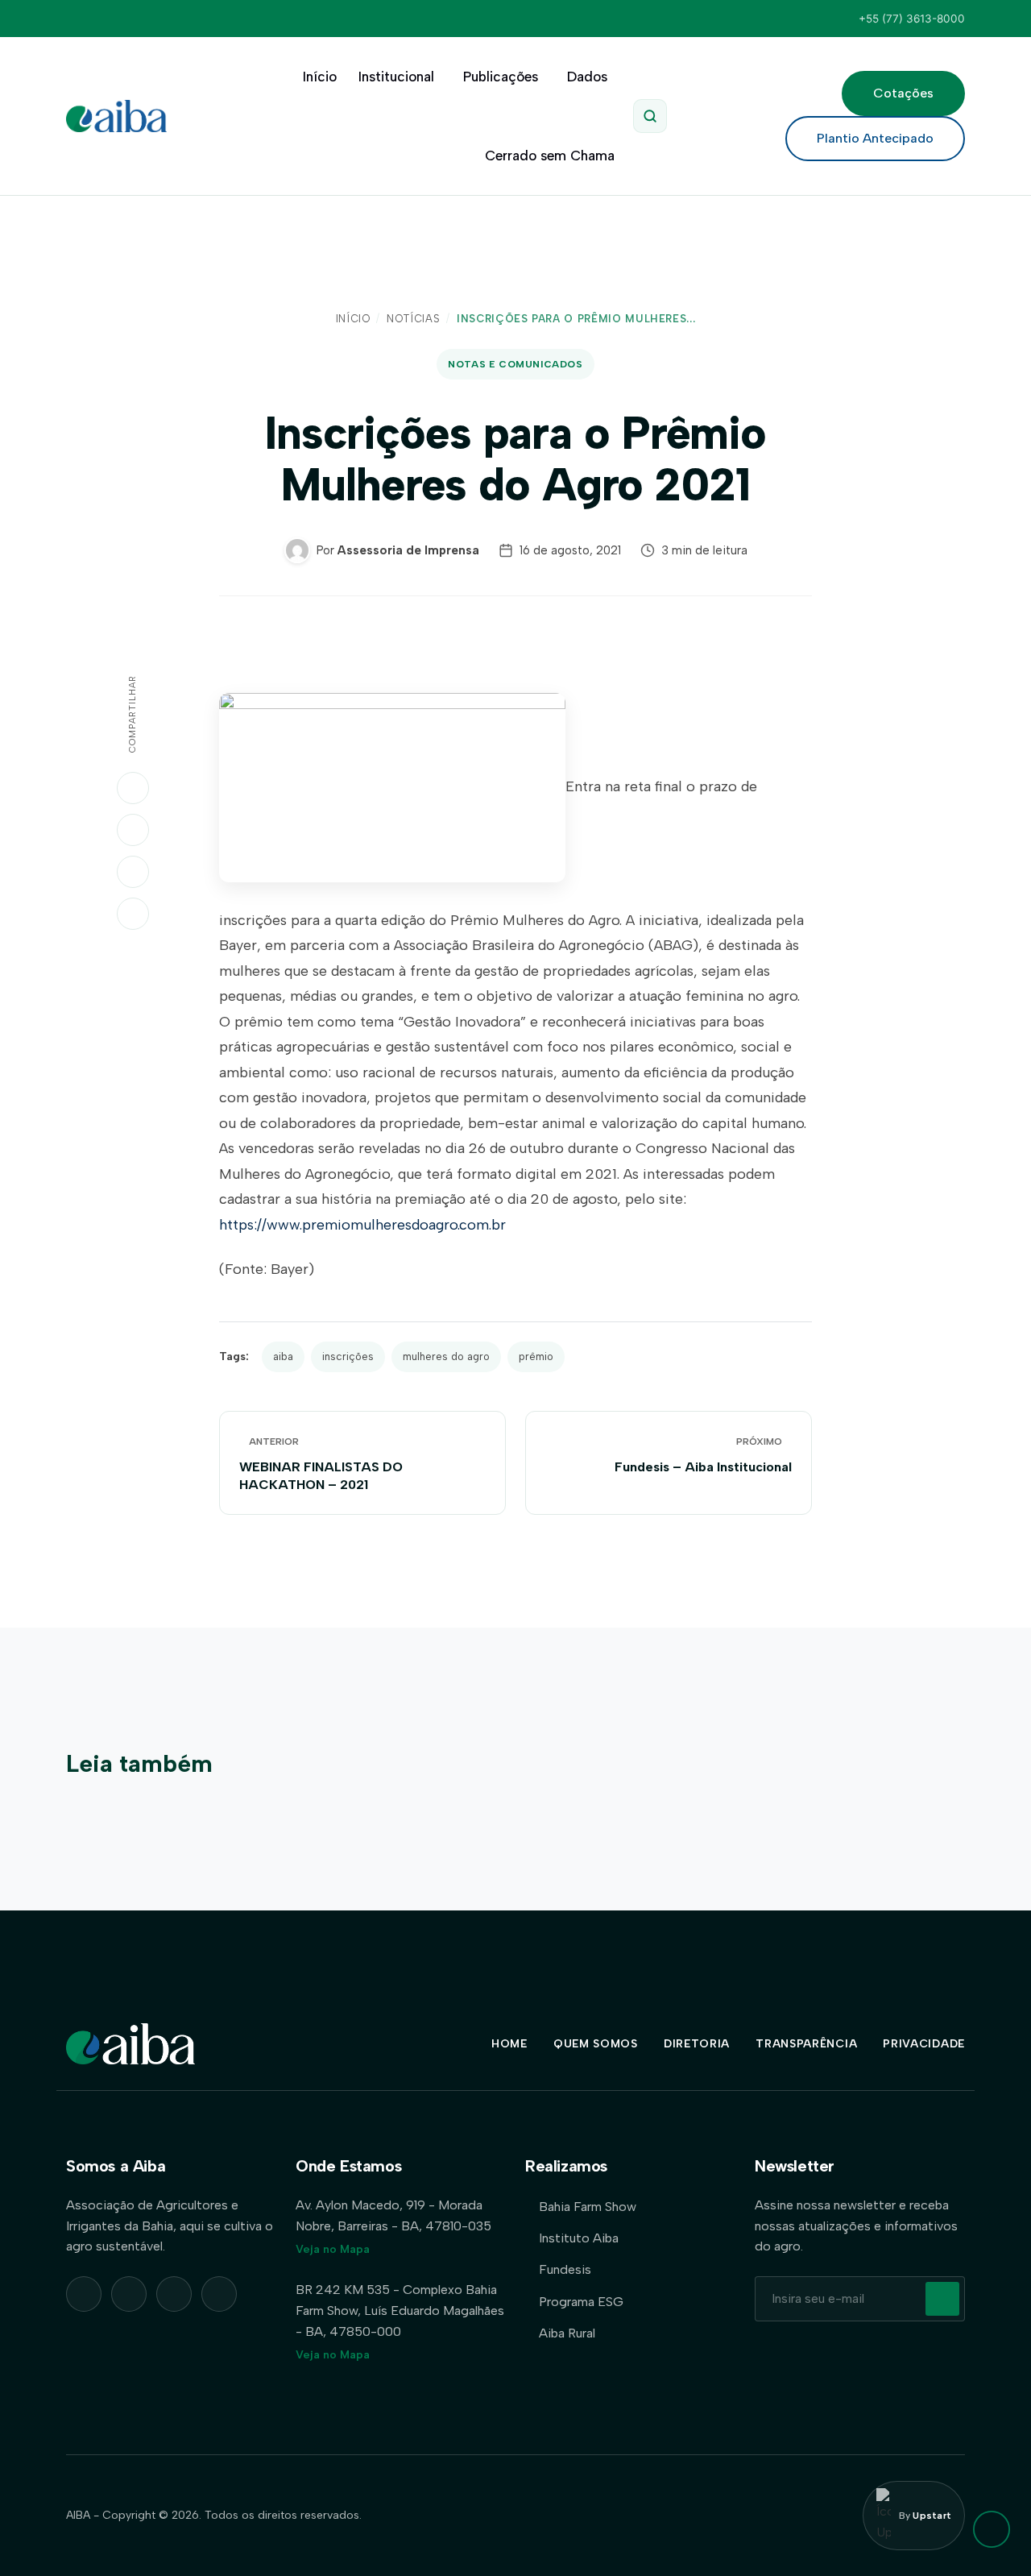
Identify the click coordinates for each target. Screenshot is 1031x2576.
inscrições (348, 1356)
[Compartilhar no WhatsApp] (133, 788)
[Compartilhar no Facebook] (133, 872)
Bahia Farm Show (588, 2207)
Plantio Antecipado (875, 138)
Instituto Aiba (579, 2238)
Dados (587, 77)
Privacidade (924, 2044)
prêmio (536, 1356)
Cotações (903, 93)
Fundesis (565, 2269)
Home (509, 2044)
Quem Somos (596, 2044)
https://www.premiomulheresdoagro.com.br (362, 1225)
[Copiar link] (133, 914)
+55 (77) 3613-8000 (912, 19)
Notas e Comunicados (515, 364)
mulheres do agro (446, 1356)
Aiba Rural (567, 2333)
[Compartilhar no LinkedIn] (133, 830)
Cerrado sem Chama (550, 156)
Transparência (806, 2044)
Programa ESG (581, 2302)
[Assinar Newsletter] (942, 2299)
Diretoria (697, 2044)
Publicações (501, 77)
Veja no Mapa (333, 2249)
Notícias (413, 319)
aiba (283, 1356)
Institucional (396, 77)
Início (320, 77)
